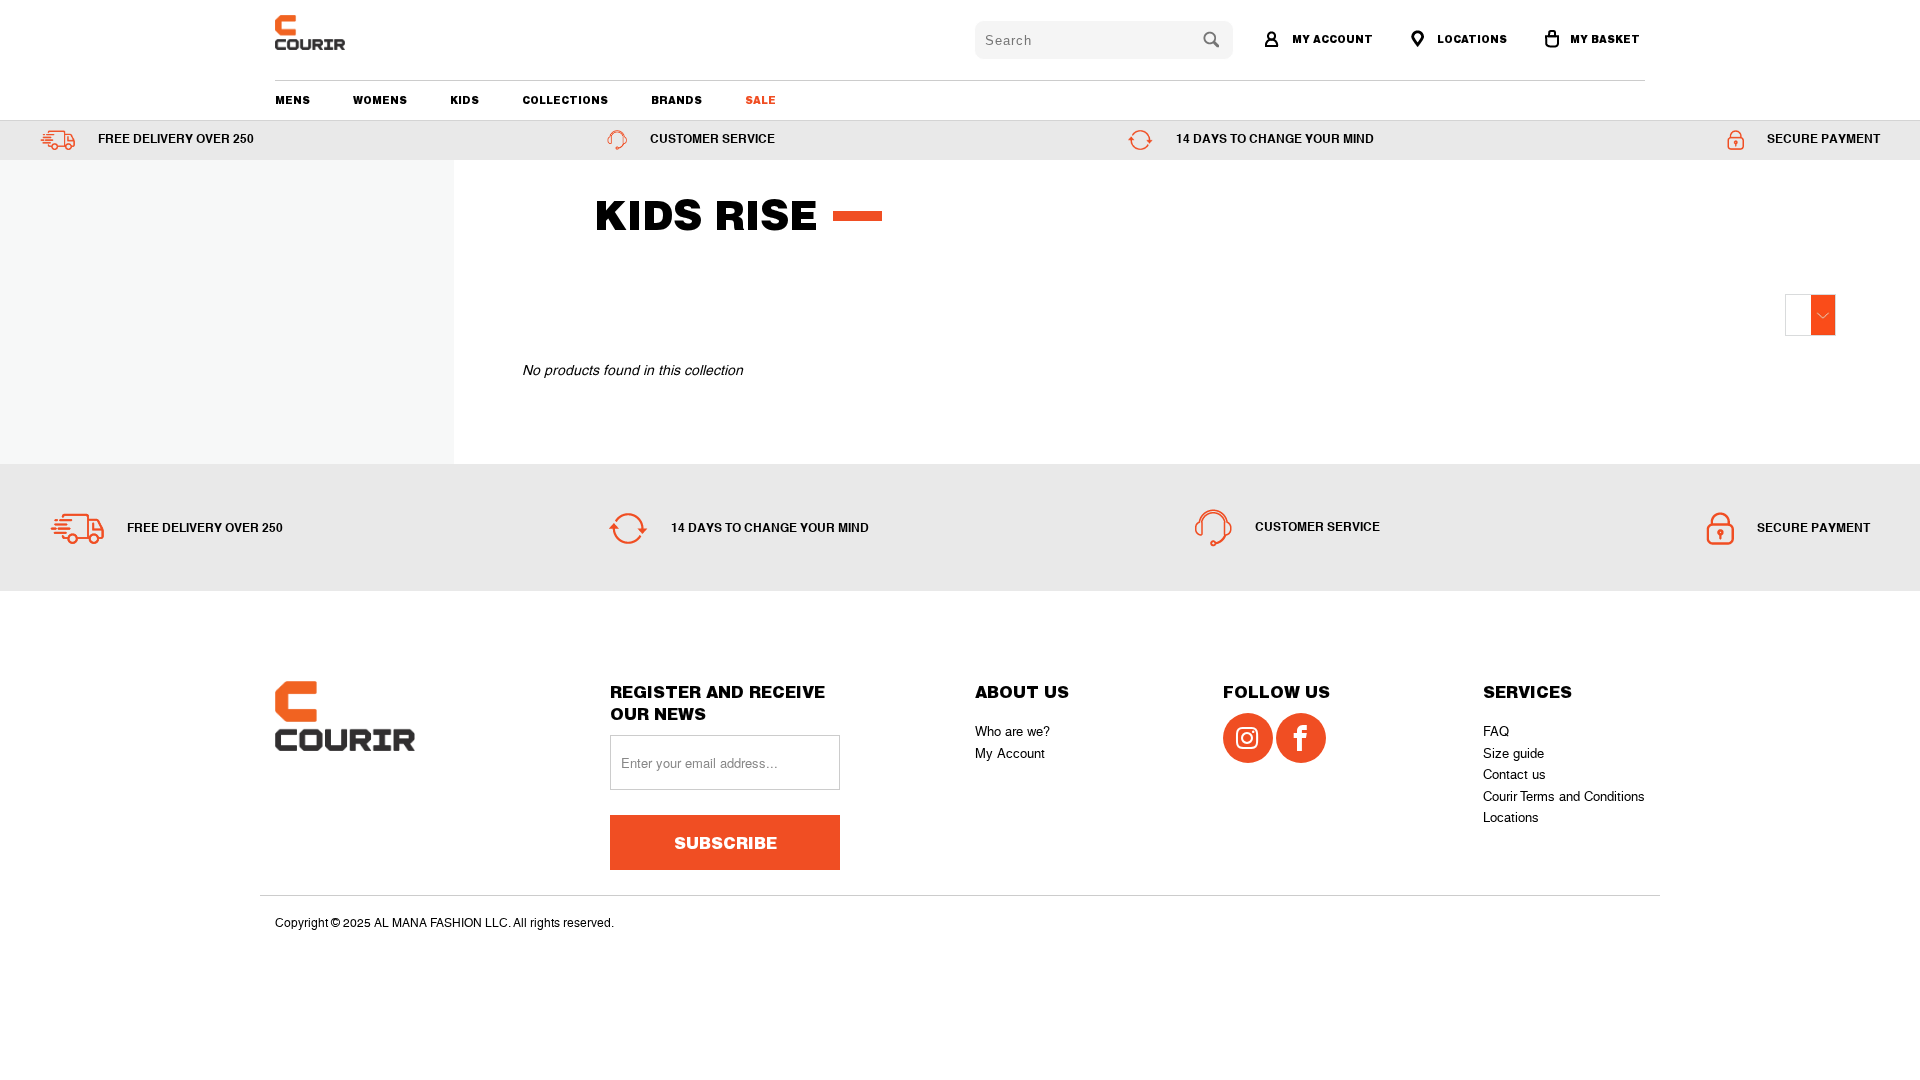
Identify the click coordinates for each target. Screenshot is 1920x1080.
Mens (292, 100)
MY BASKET (1605, 39)
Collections (565, 100)
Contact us (1514, 774)
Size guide (1513, 753)
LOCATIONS (1470, 39)
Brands (676, 100)
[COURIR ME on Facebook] (1301, 738)
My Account (1010, 753)
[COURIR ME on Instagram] (1248, 738)
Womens (380, 100)
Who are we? (1012, 731)
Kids (464, 100)
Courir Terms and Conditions (1564, 796)
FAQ (1496, 731)
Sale (760, 100)
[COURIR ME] (384, 32)
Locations (1511, 817)
